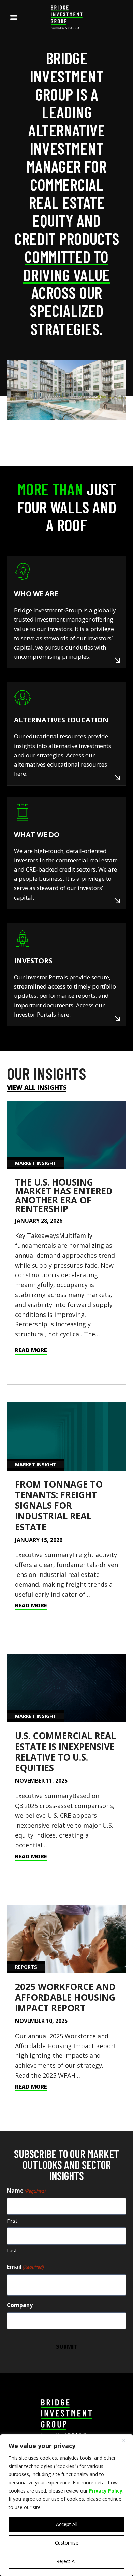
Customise (67, 2543)
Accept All (67, 2524)
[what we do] (66, 853)
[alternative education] (66, 734)
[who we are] (66, 612)
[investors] (66, 975)
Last (12, 2250)
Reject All (66, 2561)
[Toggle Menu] (14, 18)
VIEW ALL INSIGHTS (37, 1087)
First (12, 2221)
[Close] (126, 2440)
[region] (66, 2505)
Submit (67, 2346)
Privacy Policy (106, 2491)
